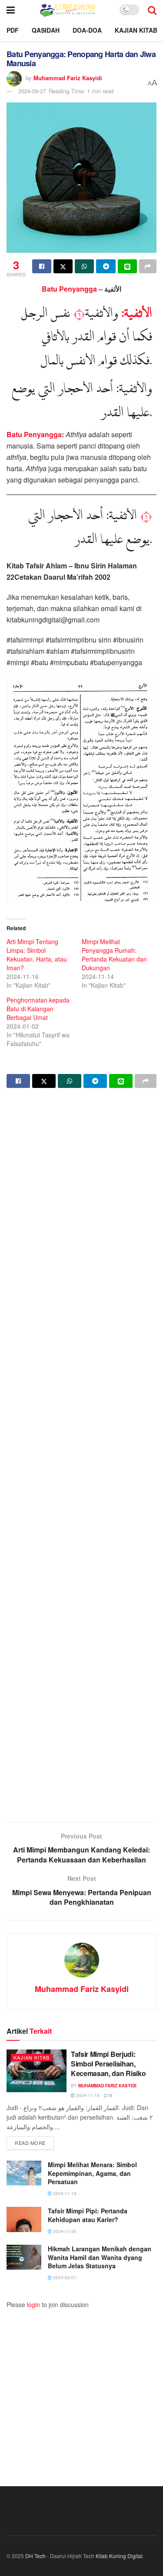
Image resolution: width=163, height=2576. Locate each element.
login (33, 2304)
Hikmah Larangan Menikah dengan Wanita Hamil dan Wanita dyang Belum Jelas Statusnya (100, 2257)
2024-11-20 (64, 2231)
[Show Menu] (11, 10)
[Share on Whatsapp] (84, 266)
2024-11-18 (87, 2095)
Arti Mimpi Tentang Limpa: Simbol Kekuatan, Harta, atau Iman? (37, 955)
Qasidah (46, 30)
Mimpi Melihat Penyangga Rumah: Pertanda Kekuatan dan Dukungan (114, 955)
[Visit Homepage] (67, 10)
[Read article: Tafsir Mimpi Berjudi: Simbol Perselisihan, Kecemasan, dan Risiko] (37, 2071)
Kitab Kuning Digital (119, 2556)
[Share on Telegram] (106, 266)
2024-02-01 (64, 2277)
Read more (34, 2143)
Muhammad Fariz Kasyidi (68, 77)
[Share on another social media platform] (148, 266)
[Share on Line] (127, 266)
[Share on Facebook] (42, 266)
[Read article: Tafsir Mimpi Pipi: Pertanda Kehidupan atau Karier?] (24, 2219)
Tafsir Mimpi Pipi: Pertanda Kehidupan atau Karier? (88, 2215)
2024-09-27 (32, 91)
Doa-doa (87, 30)
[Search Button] (152, 10)
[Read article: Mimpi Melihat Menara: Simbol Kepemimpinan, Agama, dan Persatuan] (24, 2173)
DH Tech (35, 2556)
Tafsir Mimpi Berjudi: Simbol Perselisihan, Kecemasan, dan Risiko (108, 2064)
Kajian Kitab (136, 30)
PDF (13, 30)
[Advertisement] (81, 1456)
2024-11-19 (64, 2193)
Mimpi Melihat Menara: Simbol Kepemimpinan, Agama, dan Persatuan (92, 2173)
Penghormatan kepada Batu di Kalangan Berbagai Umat (38, 1009)
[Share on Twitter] (63, 266)
